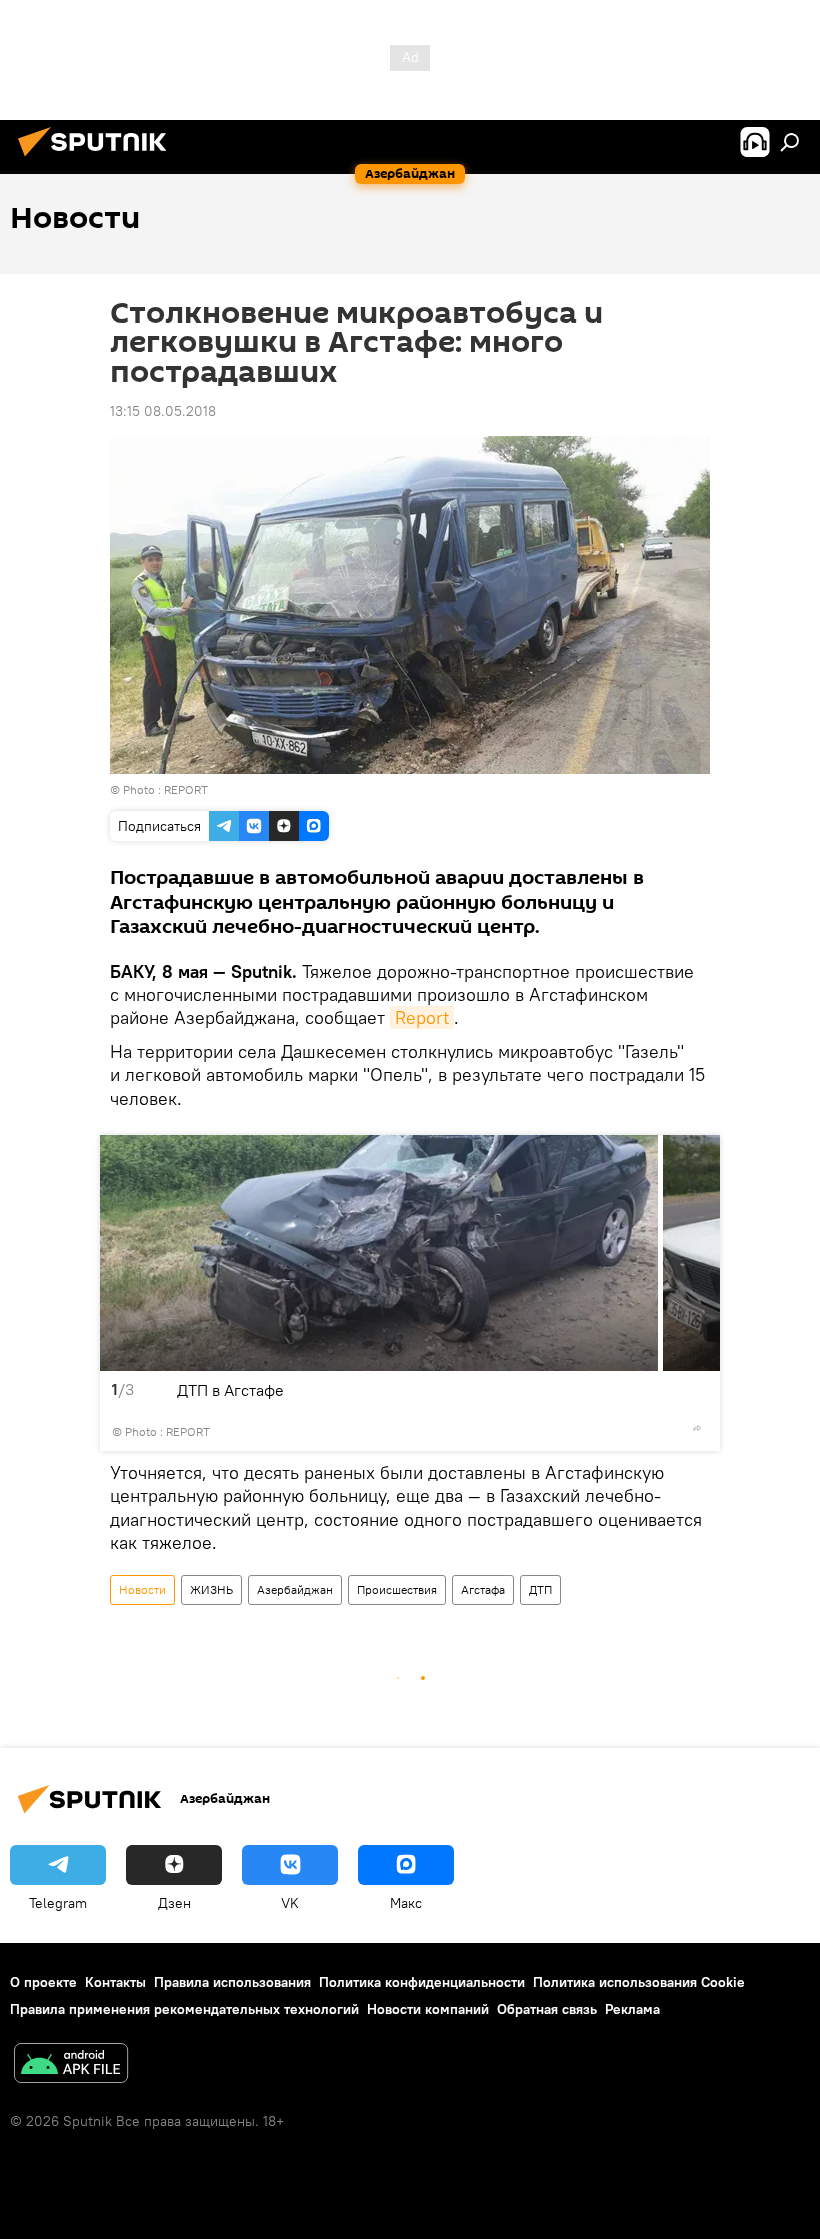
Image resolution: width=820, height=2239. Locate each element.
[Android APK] (71, 2065)
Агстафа (483, 1589)
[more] (697, 1428)
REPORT (186, 789)
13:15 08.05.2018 (163, 411)
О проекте (43, 1982)
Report (422, 1017)
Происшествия (397, 1589)
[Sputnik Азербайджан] (98, 159)
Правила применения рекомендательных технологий (184, 2009)
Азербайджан (295, 1589)
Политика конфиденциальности (422, 1982)
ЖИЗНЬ (211, 1589)
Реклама (632, 2009)
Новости (142, 1589)
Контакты (115, 1982)
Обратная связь (547, 2009)
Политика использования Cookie (639, 1982)
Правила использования (232, 1982)
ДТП (540, 1589)
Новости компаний (428, 2009)
